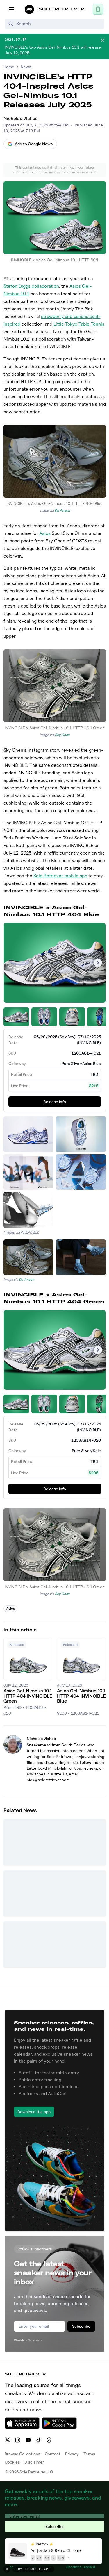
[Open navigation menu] (12, 9)
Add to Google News (34, 144)
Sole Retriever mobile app (60, 876)
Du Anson (62, 510)
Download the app (34, 2112)
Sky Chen (62, 735)
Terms (89, 2454)
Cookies (12, 2462)
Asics (45, 533)
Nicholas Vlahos (20, 118)
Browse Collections (22, 2454)
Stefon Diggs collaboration (31, 286)
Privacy (72, 2454)
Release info (55, 1102)
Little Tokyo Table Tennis (79, 324)
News (26, 67)
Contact (53, 2454)
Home (9, 67)
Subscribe (81, 2326)
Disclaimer (34, 2462)
